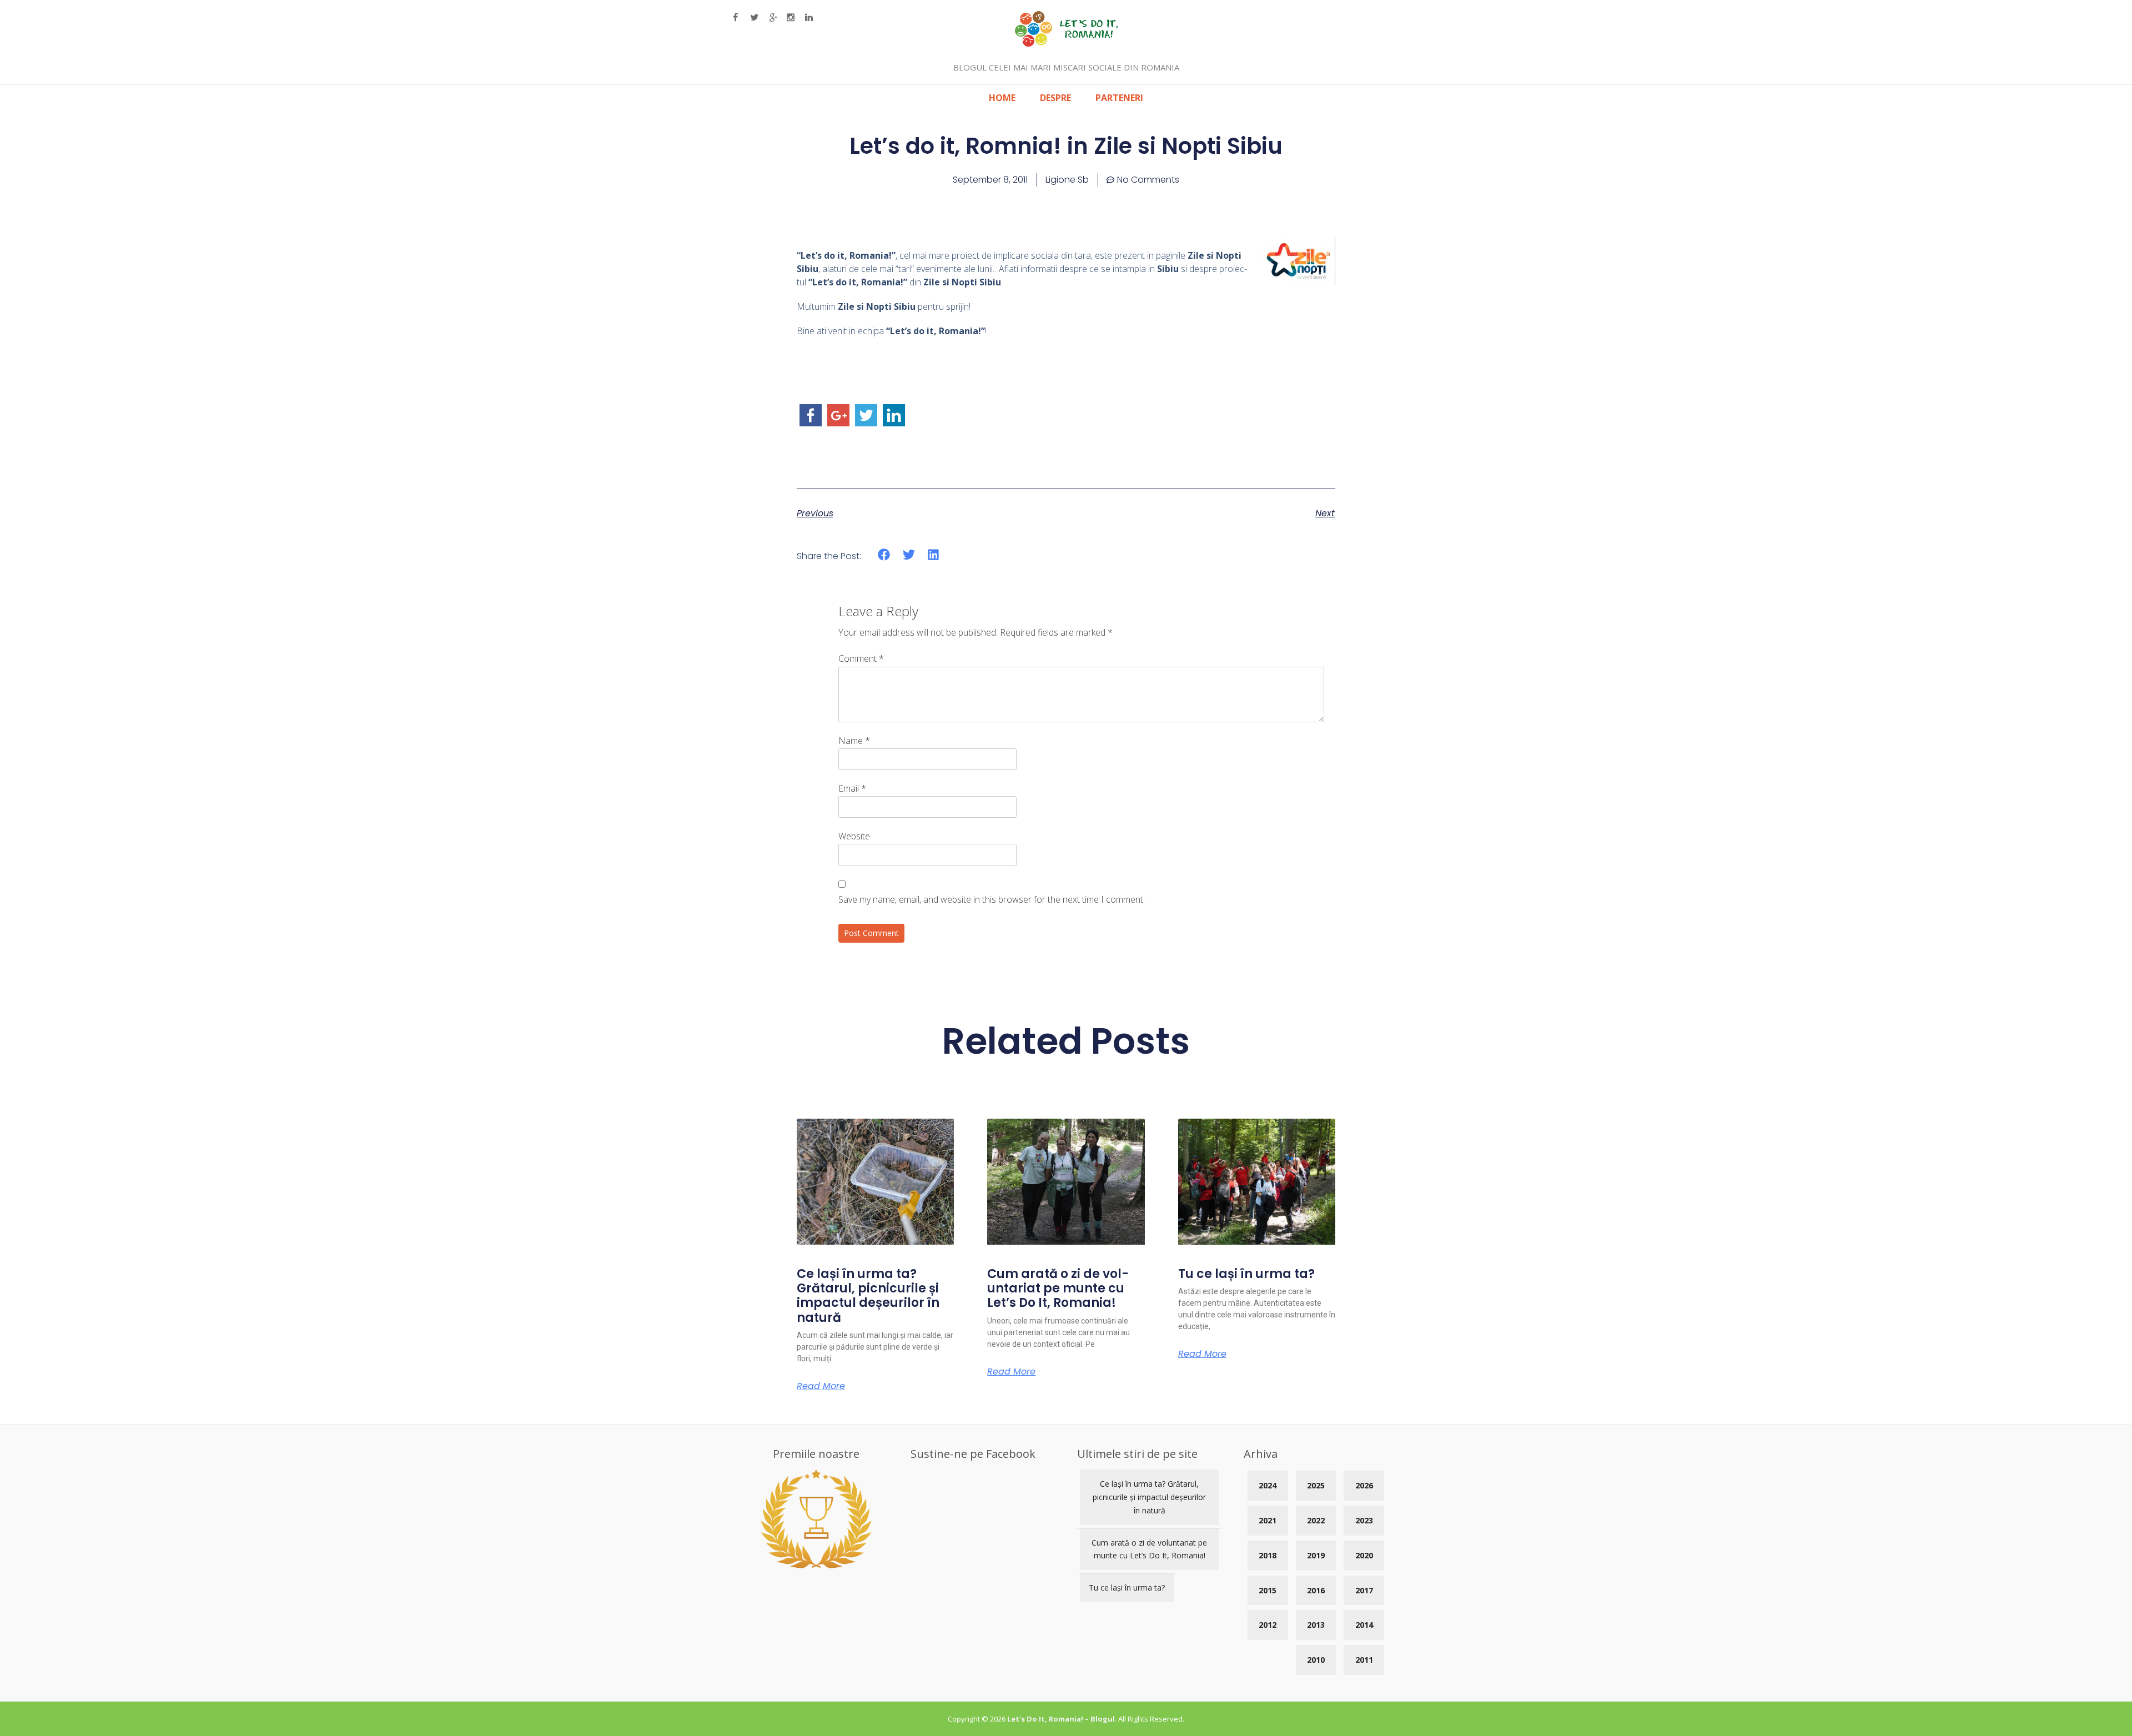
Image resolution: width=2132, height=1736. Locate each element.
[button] (884, 555)
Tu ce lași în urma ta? (1246, 1274)
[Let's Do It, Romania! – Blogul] (1066, 43)
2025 (1316, 1485)
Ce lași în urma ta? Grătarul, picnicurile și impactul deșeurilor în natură (868, 1296)
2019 (1316, 1555)
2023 (1364, 1520)
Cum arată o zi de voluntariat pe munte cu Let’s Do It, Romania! (1058, 1289)
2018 (1268, 1555)
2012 (1268, 1625)
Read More (821, 1386)
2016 (1316, 1590)
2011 (1364, 1660)
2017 (1364, 1590)
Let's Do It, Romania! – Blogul (1061, 1719)
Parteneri (1119, 98)
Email (852, 788)
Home (1002, 98)
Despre (1055, 98)
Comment (861, 658)
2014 (1364, 1625)
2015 (1268, 1590)
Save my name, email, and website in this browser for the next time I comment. (992, 899)
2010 (1316, 1660)
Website (854, 836)
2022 (1316, 1520)
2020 (1364, 1555)
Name (854, 741)
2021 (1268, 1520)
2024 (1268, 1485)
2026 (1364, 1485)
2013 (1316, 1625)
